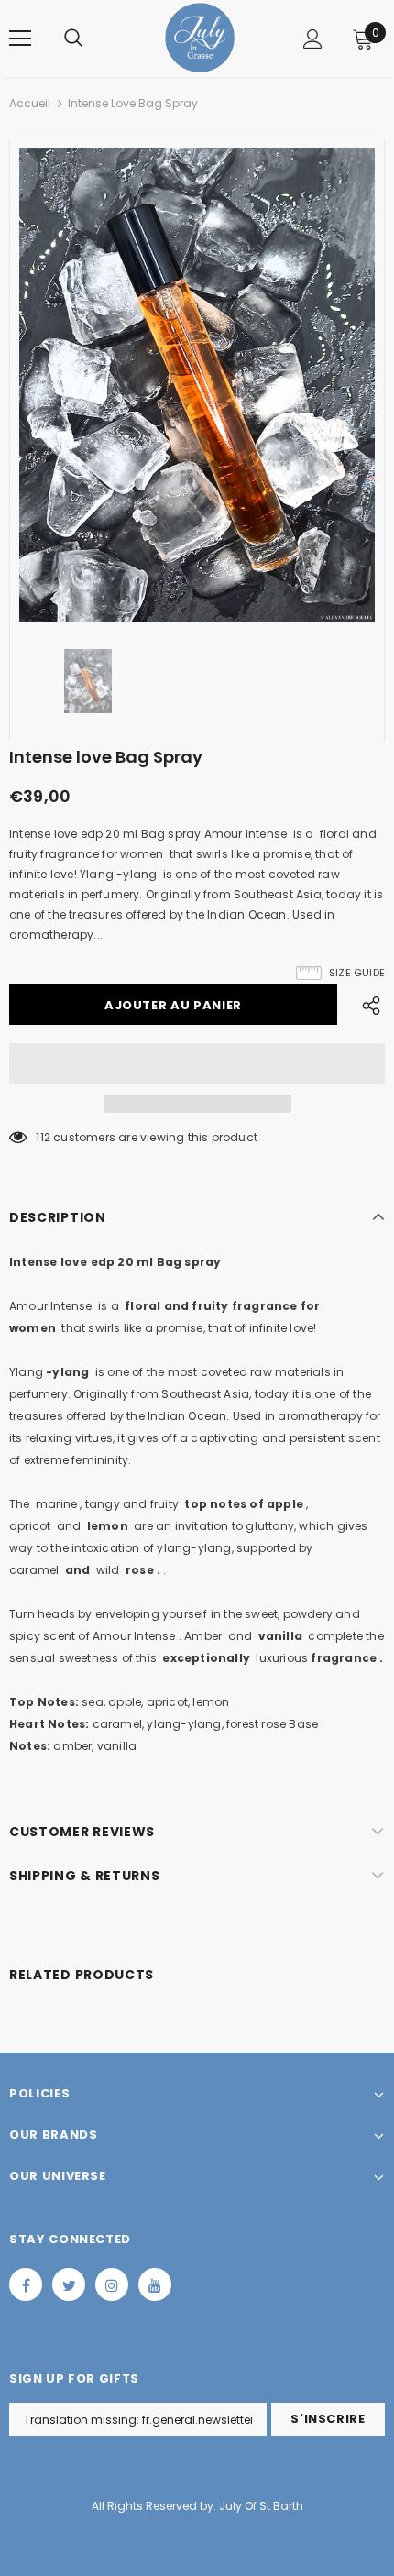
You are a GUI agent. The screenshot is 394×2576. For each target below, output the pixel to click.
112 (43, 1137)
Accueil (30, 103)
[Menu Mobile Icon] (20, 39)
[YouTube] (155, 2284)
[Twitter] (69, 2284)
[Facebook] (26, 2284)
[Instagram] (112, 2284)
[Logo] (200, 38)
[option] (197, 385)
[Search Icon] (73, 39)
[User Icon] (313, 39)
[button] (197, 1063)
